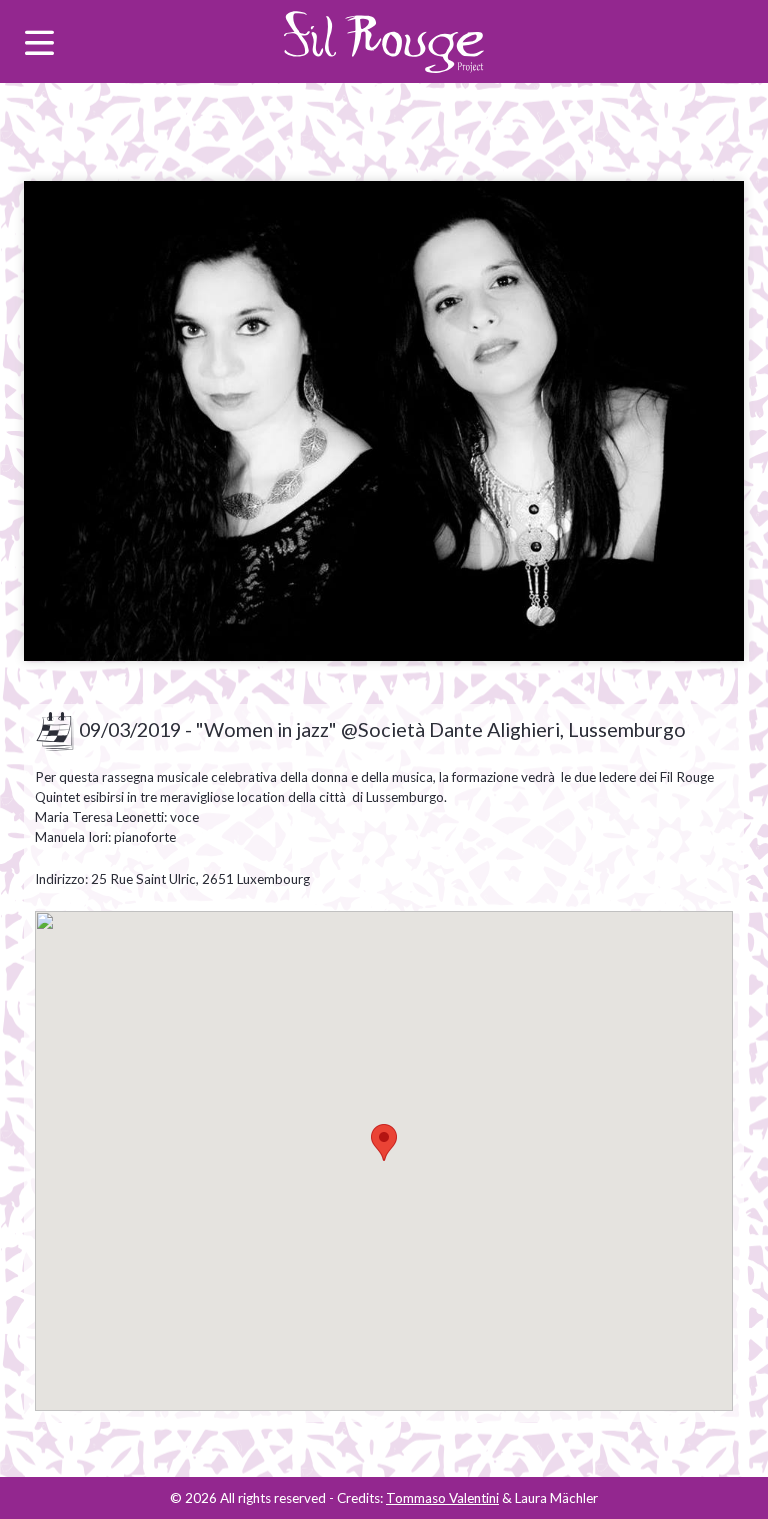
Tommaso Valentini (442, 1498)
